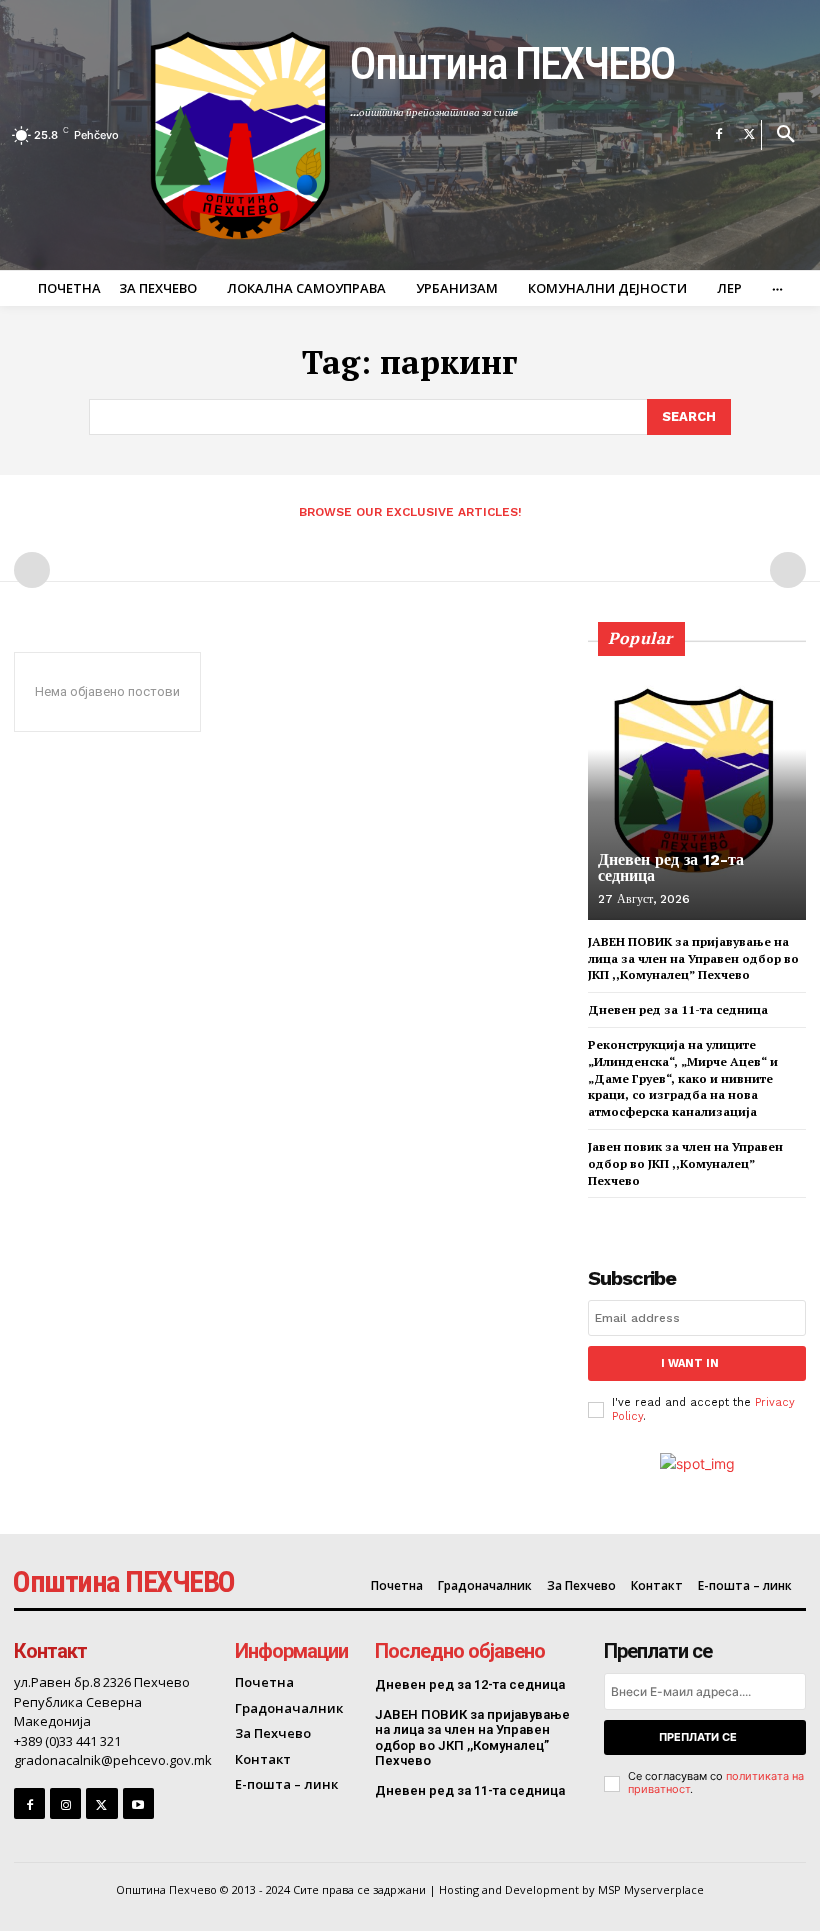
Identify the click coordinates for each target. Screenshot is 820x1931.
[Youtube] (138, 1803)
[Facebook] (719, 135)
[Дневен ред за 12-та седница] (697, 780)
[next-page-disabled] (788, 570)
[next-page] (632, 1215)
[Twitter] (749, 135)
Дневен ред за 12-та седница (671, 867)
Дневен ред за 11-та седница (678, 1009)
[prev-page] (32, 570)
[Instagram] (65, 1803)
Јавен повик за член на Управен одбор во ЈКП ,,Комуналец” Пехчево (685, 1163)
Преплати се (698, 1737)
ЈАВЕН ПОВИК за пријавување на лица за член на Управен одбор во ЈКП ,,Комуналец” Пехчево (693, 958)
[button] (786, 135)
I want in (690, 1363)
